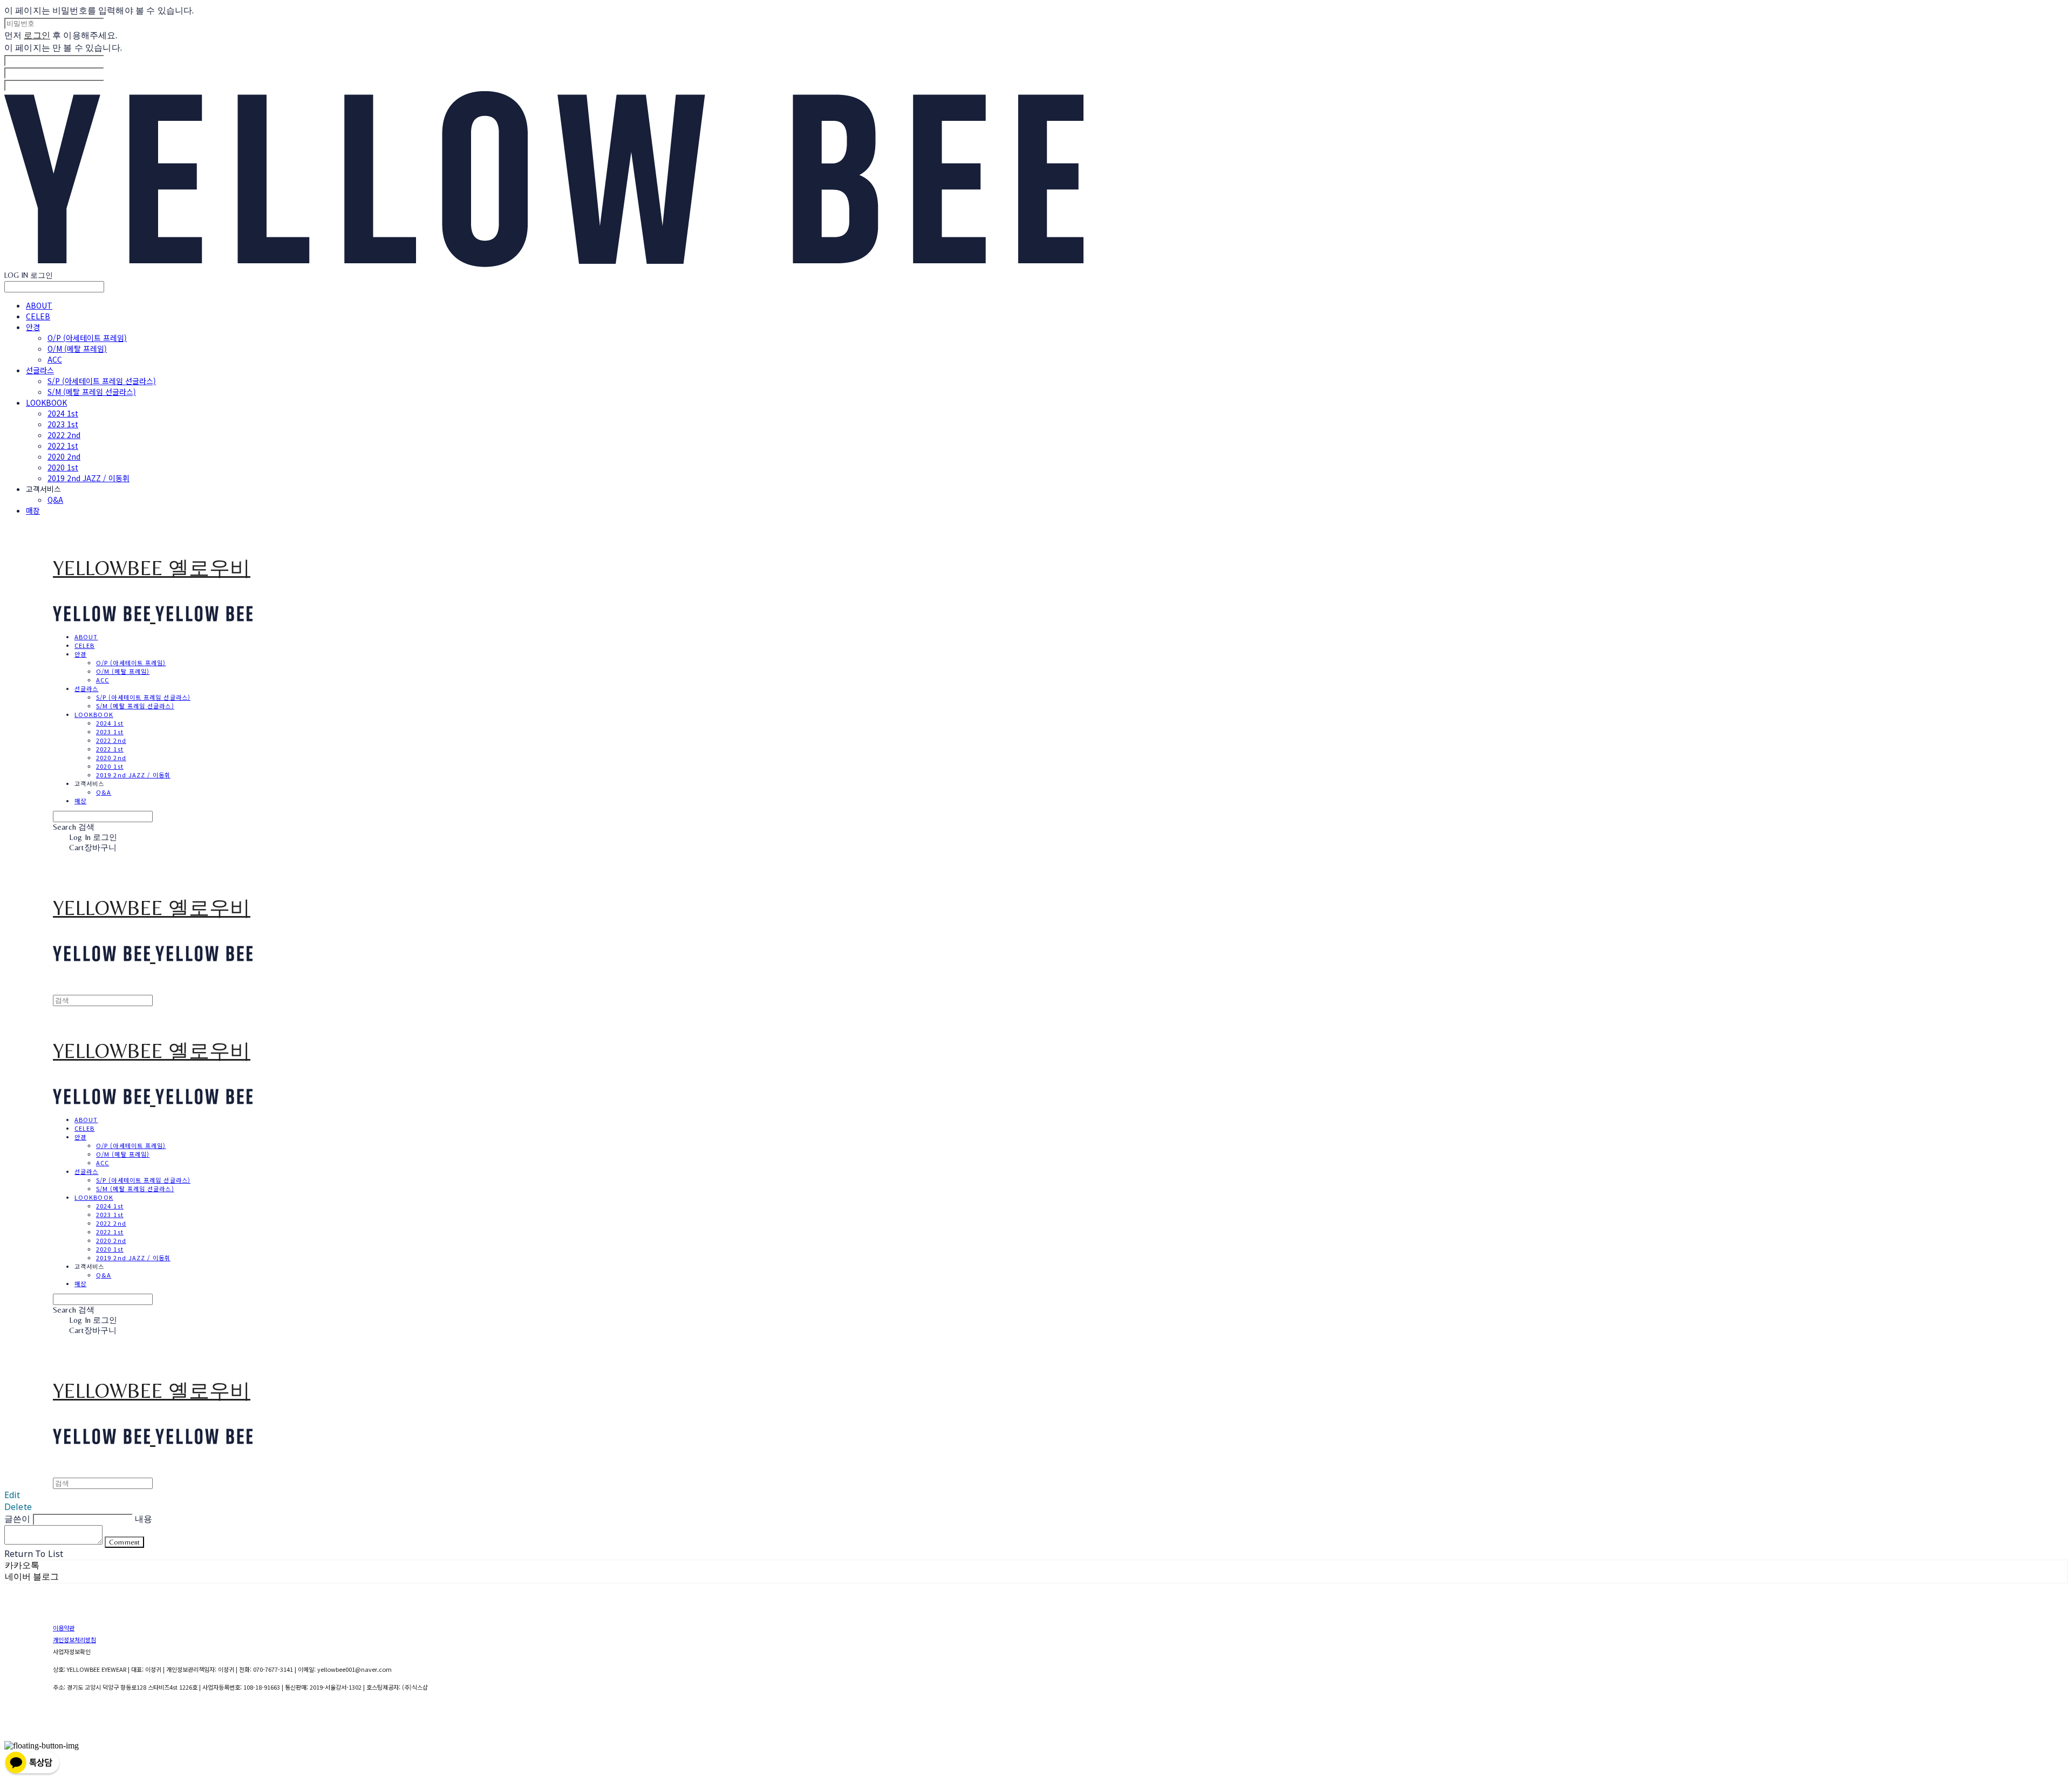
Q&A (55, 500)
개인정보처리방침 (74, 1639)
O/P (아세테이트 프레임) (87, 338)
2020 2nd (64, 456)
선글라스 (40, 370)
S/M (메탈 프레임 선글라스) (92, 392)
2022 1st (63, 446)
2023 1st (63, 424)
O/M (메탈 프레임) (77, 349)
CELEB (38, 316)
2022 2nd (64, 435)
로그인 (37, 35)
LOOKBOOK (46, 402)
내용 (144, 1519)
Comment (124, 1542)
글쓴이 (17, 1519)
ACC (55, 359)
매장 (33, 510)
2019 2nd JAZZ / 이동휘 (88, 478)
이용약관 (64, 1628)
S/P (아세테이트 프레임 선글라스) (102, 381)
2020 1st (63, 467)
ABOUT (39, 305)
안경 (33, 327)
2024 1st (63, 413)
